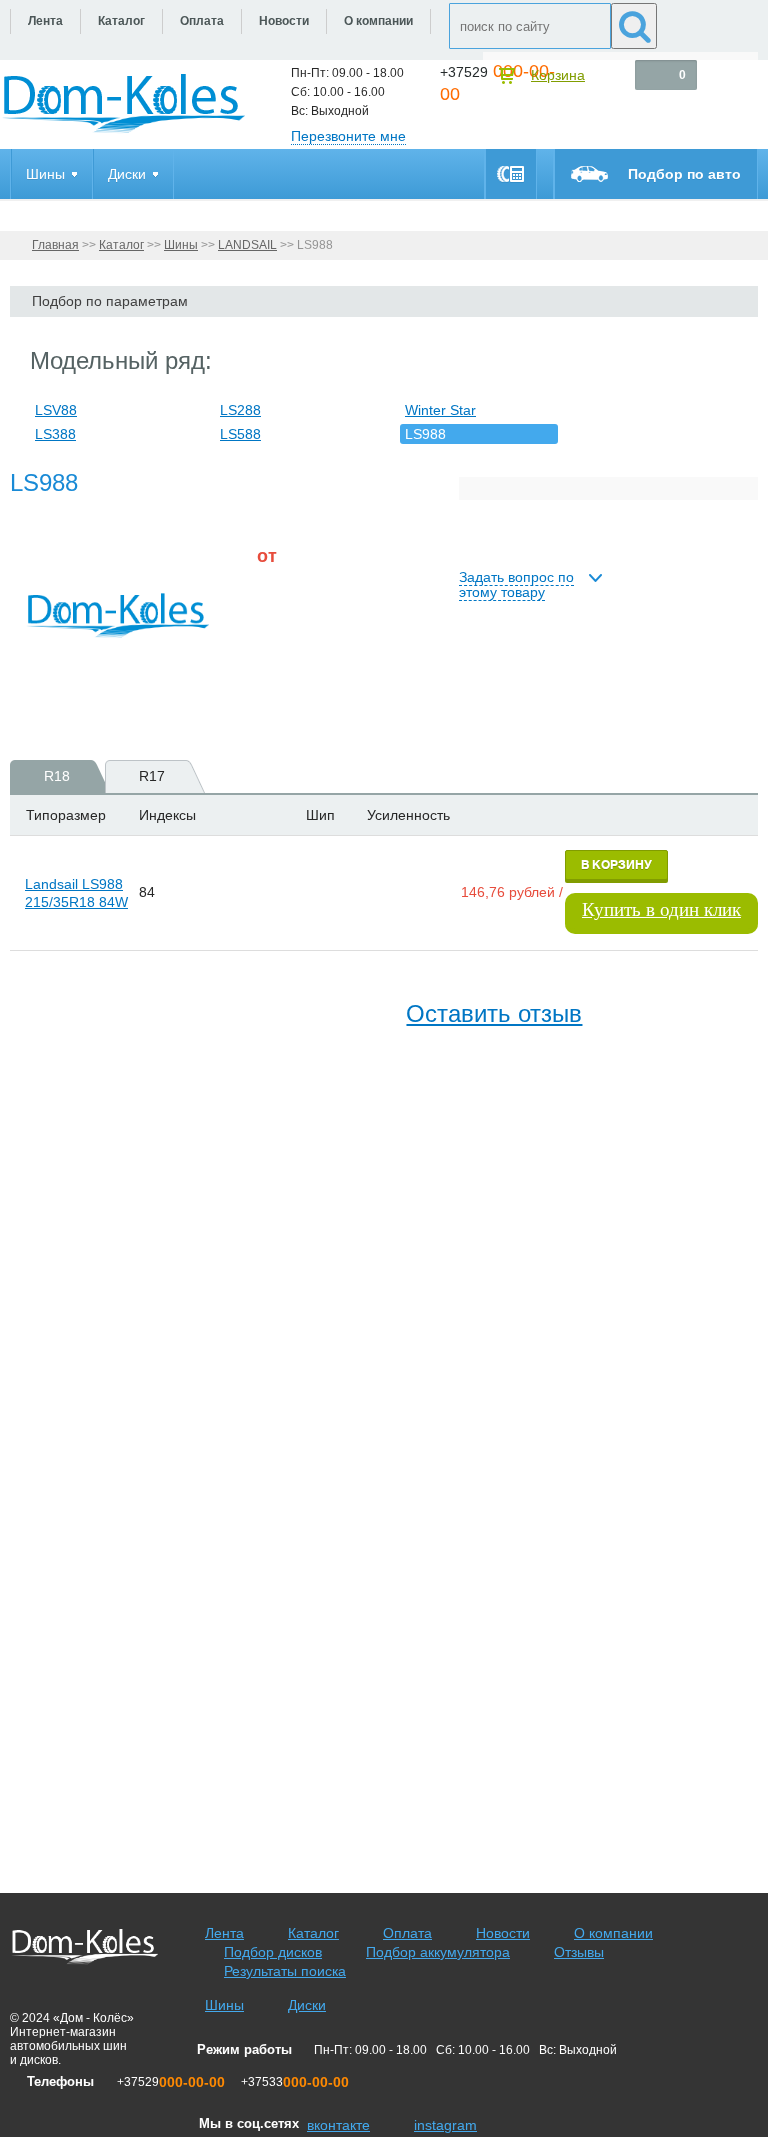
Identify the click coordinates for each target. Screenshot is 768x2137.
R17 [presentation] (152, 776)
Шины (181, 245)
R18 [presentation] (57, 776)
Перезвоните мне (348, 136)
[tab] (50, 776)
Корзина (558, 75)
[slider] (289, 611)
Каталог (121, 245)
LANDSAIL (247, 245)
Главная (55, 245)
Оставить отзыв (494, 1013)
